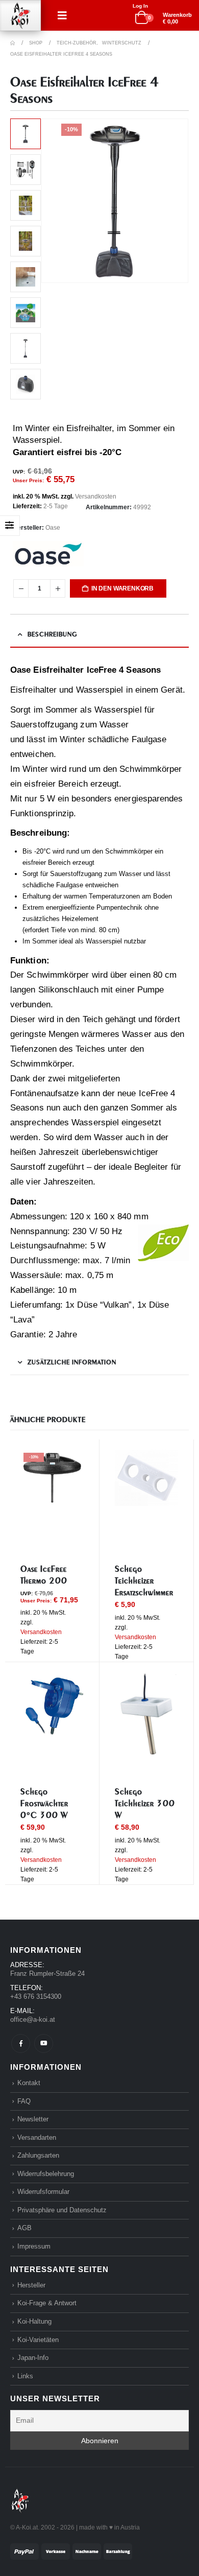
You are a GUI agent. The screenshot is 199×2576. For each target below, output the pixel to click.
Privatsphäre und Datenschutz (62, 2210)
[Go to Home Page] (13, 43)
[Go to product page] (146, 1478)
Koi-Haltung (34, 2321)
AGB (24, 2228)
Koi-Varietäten (38, 2340)
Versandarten (37, 2137)
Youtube (44, 2043)
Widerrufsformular (43, 2192)
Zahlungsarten (38, 2155)
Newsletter (33, 2119)
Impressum (34, 2246)
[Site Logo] (20, 16)
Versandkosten (96, 497)
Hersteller (31, 2285)
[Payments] (71, 2551)
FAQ (24, 2101)
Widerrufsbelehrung (46, 2174)
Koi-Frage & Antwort (47, 2303)
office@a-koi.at (33, 2019)
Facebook (21, 2043)
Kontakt (29, 2083)
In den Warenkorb (122, 588)
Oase (53, 528)
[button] (62, 15)
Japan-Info (33, 2358)
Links (25, 2376)
